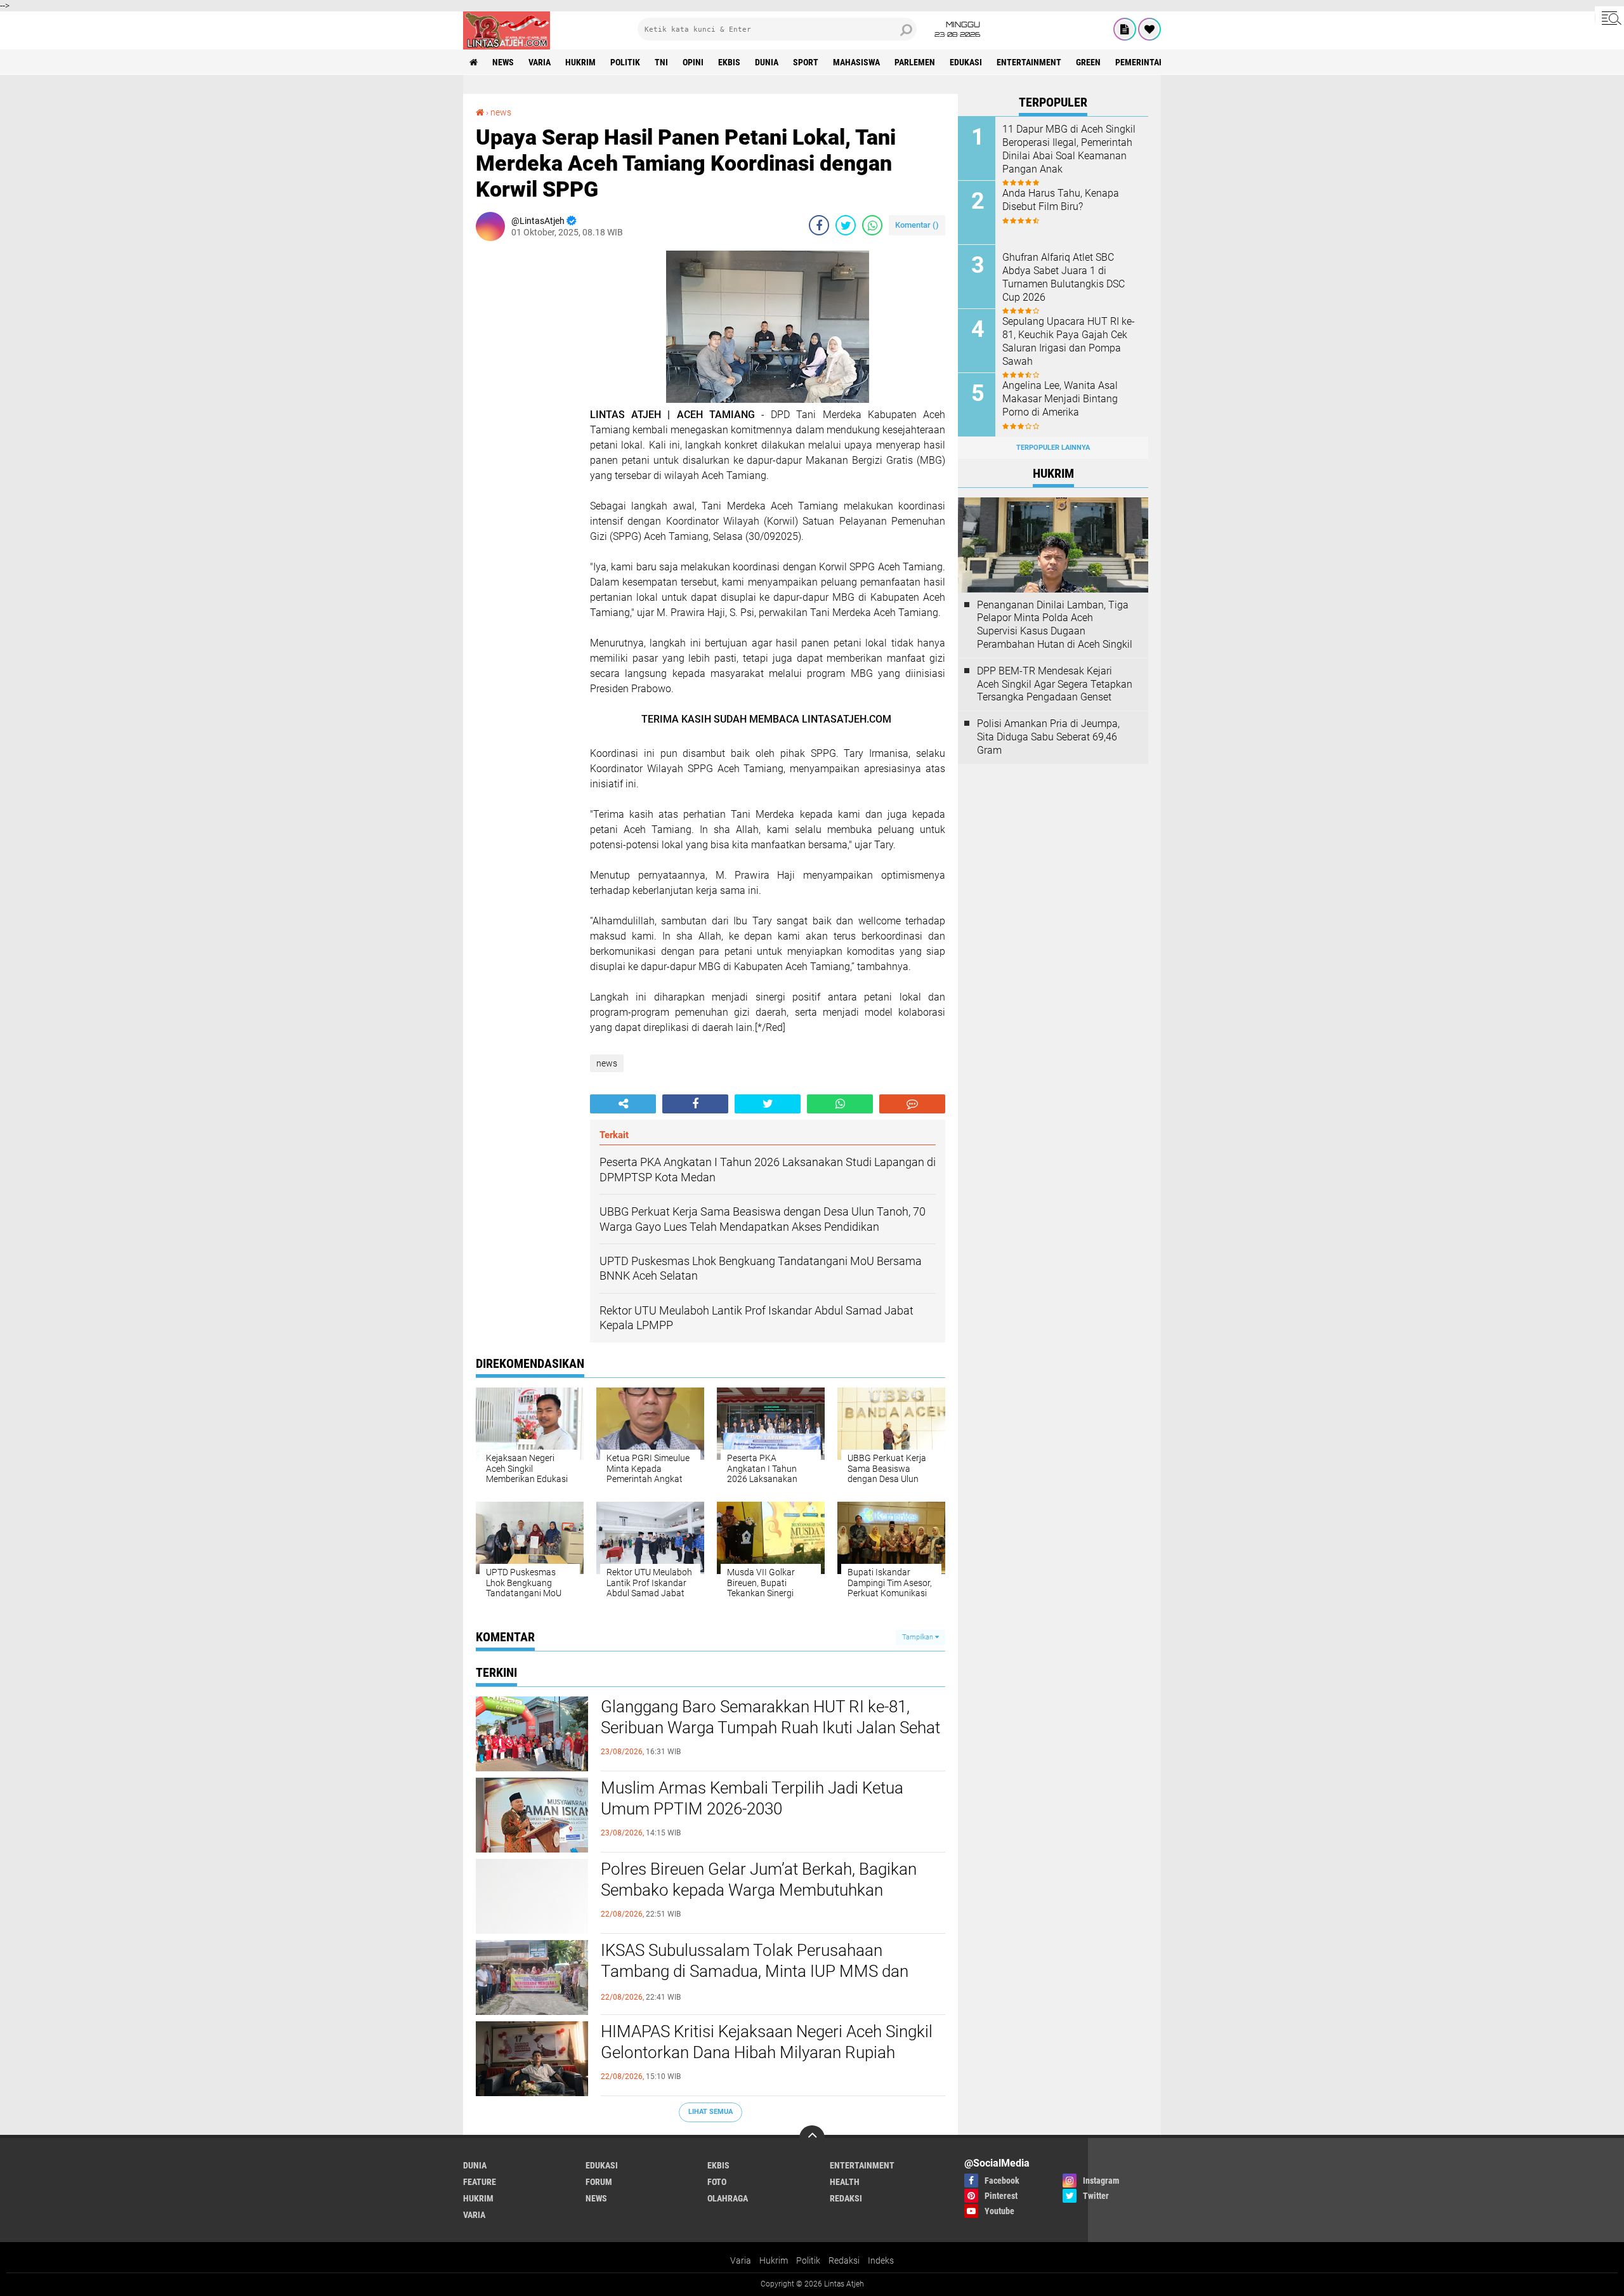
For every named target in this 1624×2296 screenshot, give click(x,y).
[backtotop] (812, 2138)
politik (625, 62)
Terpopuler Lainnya (1053, 448)
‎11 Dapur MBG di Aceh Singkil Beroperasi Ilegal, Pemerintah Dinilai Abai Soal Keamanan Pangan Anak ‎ (1069, 149)
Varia (741, 2260)
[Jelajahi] (1609, 18)
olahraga (728, 2198)
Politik (808, 2260)
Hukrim (774, 2260)
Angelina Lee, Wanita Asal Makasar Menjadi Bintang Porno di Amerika (1060, 399)
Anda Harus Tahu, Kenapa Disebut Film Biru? (1061, 200)
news (503, 62)
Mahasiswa (856, 62)
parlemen (915, 62)
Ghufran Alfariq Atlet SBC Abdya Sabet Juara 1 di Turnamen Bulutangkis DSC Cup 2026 (1064, 277)
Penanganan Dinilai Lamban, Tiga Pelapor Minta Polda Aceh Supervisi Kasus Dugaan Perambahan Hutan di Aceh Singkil (1055, 625)
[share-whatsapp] (872, 225)
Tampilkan (919, 1637)
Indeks (881, 2260)
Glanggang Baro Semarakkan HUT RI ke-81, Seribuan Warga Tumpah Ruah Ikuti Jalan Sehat (770, 1717)
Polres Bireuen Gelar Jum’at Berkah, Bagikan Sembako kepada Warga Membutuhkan (759, 1880)
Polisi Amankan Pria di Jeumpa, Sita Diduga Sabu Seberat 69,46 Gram (1048, 737)
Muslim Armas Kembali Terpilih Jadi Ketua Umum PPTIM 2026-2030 (752, 1799)
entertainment (1029, 62)
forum (599, 2182)
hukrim (580, 62)
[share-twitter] (846, 225)
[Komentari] (912, 1104)
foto (717, 2182)
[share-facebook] (819, 225)
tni (661, 62)
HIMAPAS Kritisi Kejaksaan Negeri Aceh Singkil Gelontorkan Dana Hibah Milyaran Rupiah (767, 2042)
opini (693, 62)
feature (480, 2182)
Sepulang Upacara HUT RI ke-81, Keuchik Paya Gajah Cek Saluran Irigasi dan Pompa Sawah (1069, 341)
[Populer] (1149, 29)
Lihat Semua (710, 2112)
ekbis (729, 62)
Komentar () (917, 225)
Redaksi (844, 2260)
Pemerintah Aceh (1151, 62)
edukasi (966, 62)
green (1088, 62)
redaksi (846, 2198)
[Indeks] (1125, 29)
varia (540, 62)
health (845, 2182)
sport (806, 62)
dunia (767, 62)
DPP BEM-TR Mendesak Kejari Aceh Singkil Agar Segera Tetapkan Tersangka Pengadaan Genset (1055, 684)
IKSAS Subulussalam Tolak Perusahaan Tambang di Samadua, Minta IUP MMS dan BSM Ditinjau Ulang (755, 1972)
